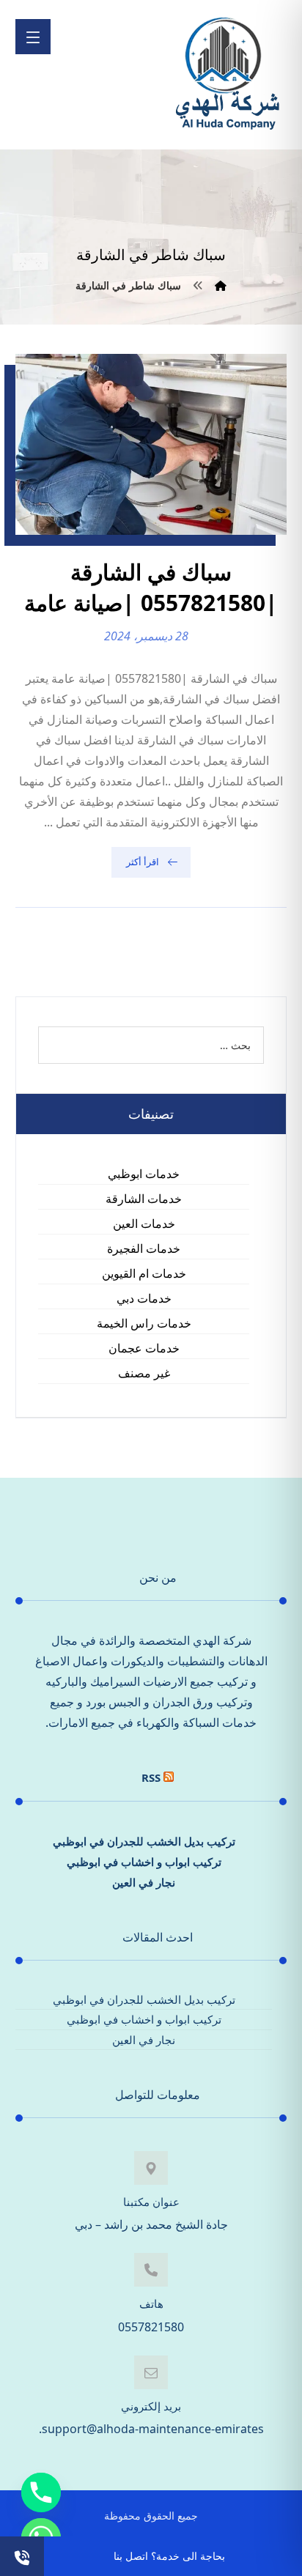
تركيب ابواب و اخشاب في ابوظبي (144, 1862)
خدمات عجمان (144, 1348)
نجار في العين (144, 1882)
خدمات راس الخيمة (144, 1323)
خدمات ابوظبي (144, 1174)
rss (151, 1777)
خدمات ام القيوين (144, 1273)
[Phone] (41, 2492)
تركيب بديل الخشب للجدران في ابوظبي (144, 1841)
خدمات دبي (144, 1298)
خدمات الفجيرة (144, 1248)
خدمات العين (144, 1224)
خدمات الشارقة (144, 1199)
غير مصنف (144, 1373)
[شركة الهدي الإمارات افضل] (226, 75)
